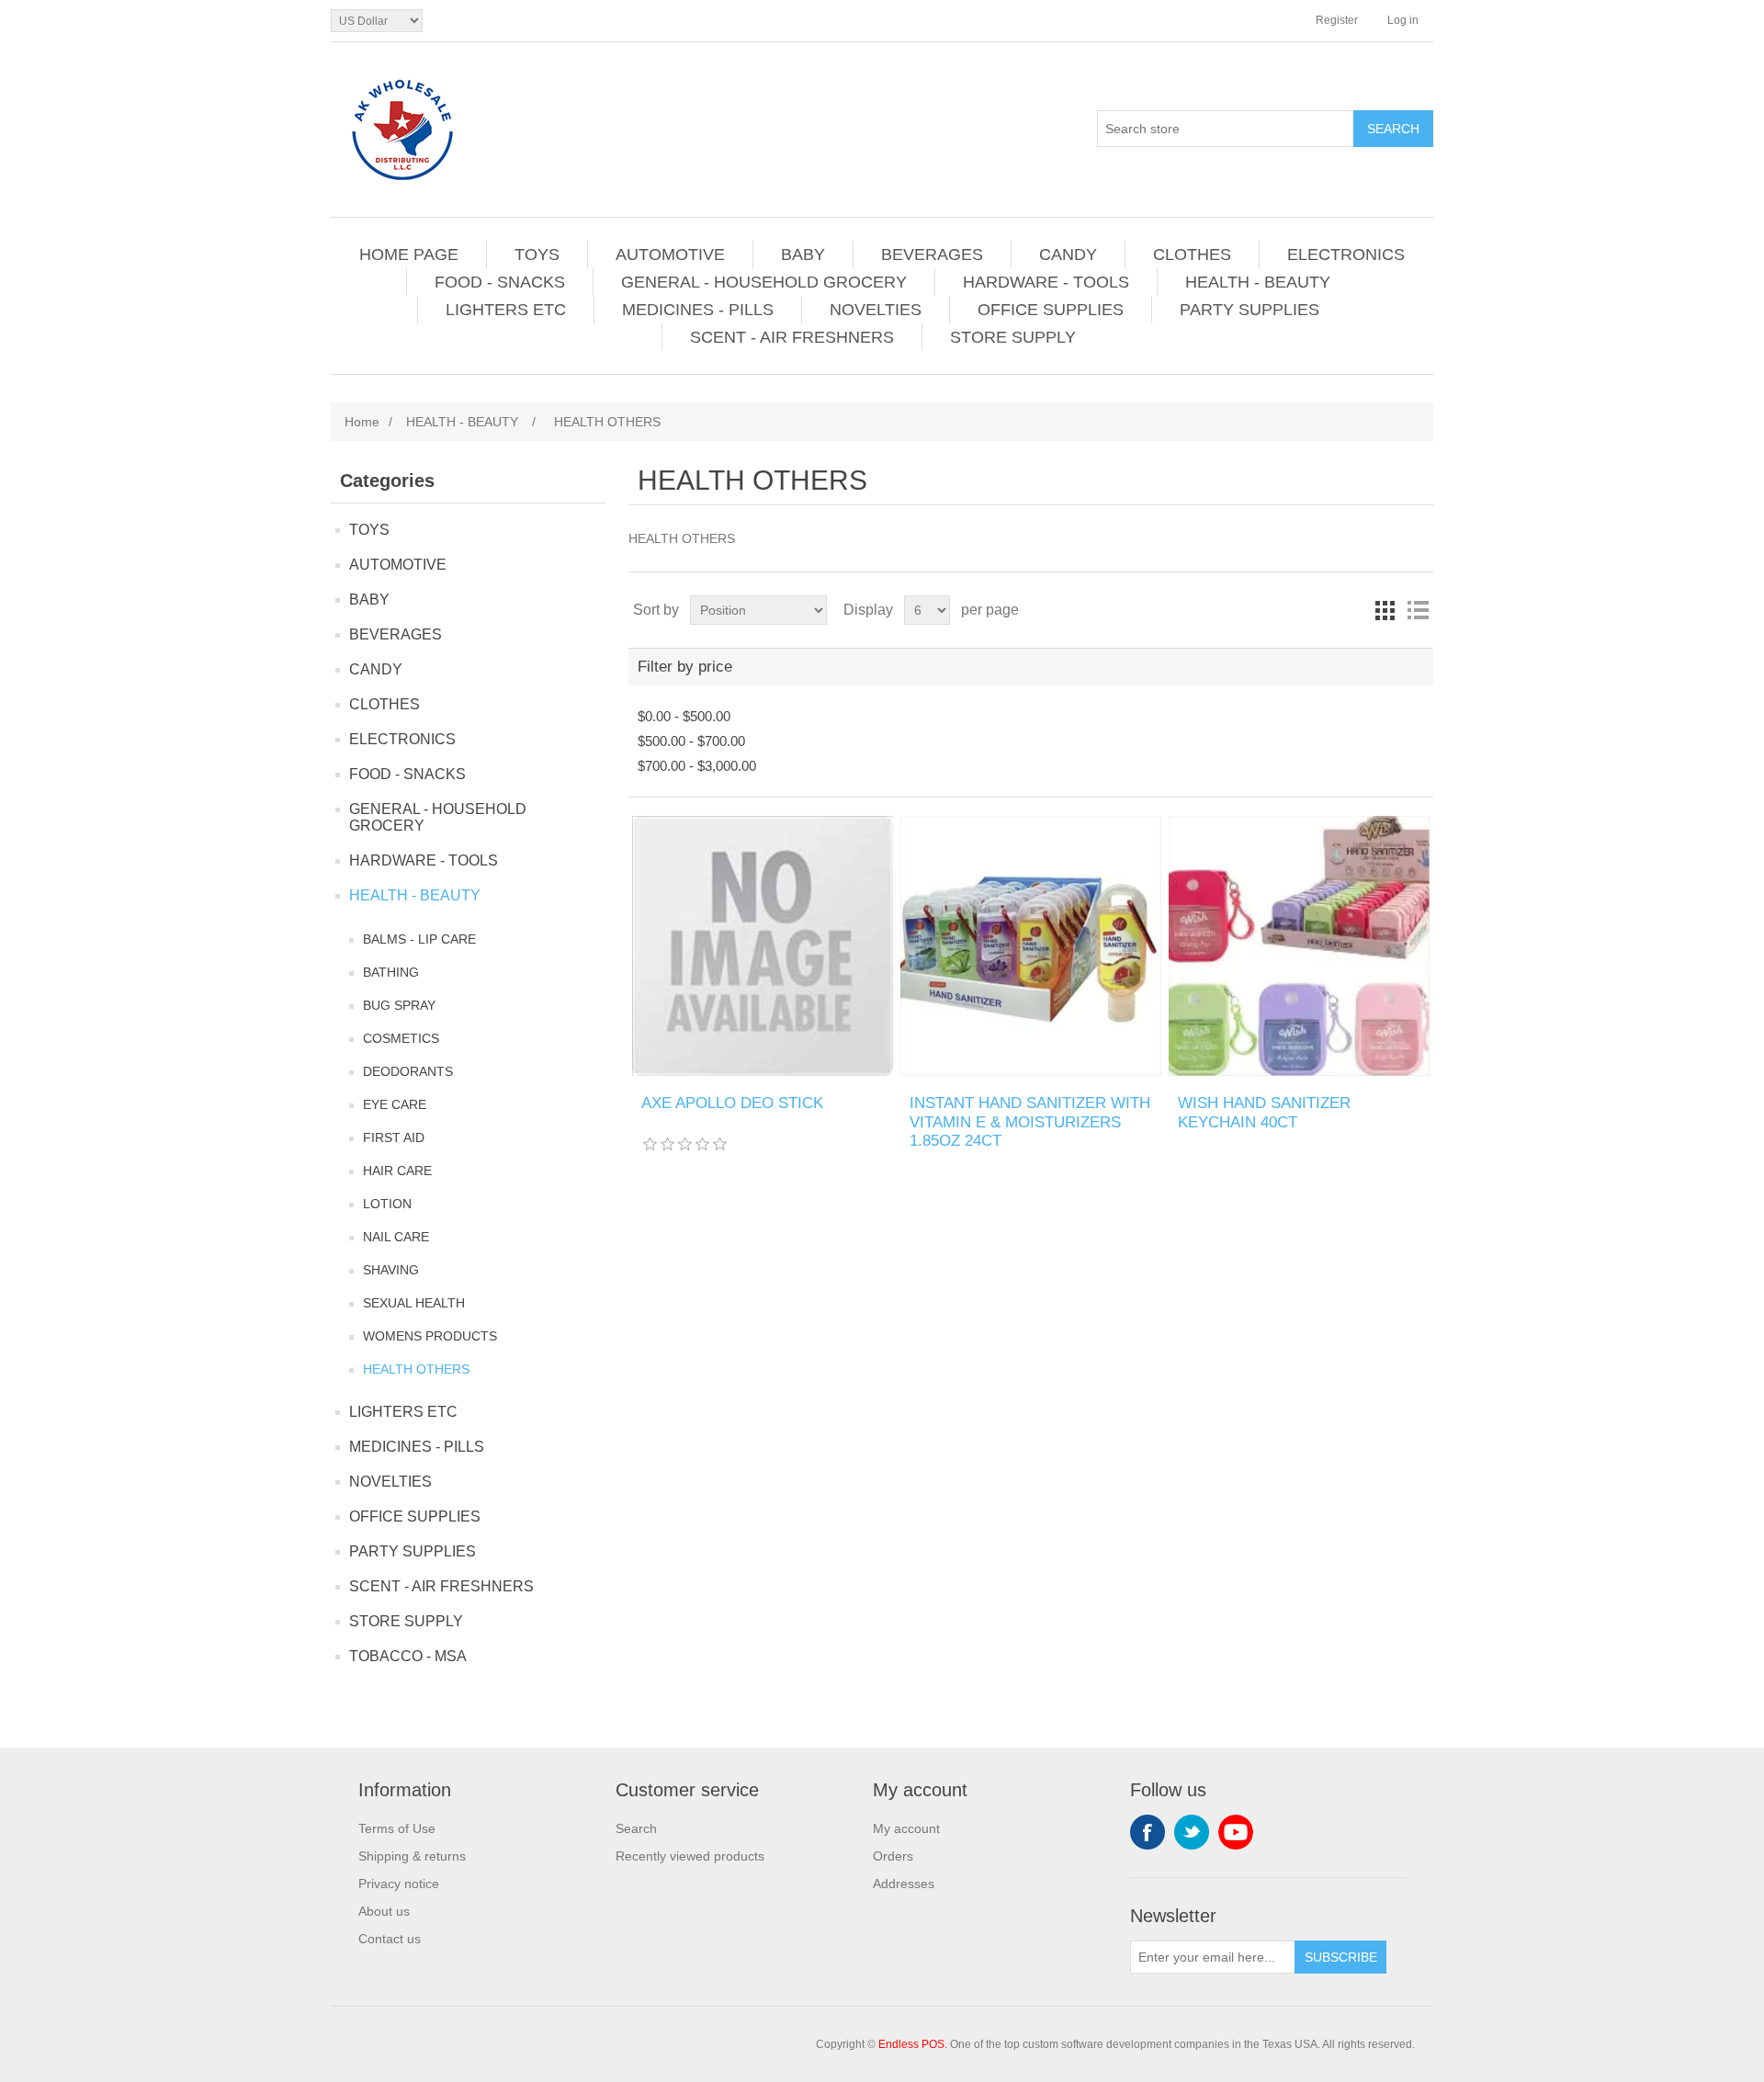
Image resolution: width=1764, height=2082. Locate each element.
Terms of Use (397, 1828)
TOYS (537, 255)
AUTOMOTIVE (670, 255)
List (1418, 610)
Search (636, 1828)
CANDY (1068, 255)
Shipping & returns (412, 1856)
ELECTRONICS (1346, 255)
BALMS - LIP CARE (419, 939)
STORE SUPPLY (1013, 337)
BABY (803, 255)
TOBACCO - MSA (408, 1656)
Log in (1403, 20)
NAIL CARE (396, 1237)
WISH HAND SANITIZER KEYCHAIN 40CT (1264, 1112)
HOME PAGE (409, 255)
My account (906, 1828)
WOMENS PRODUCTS (430, 1336)
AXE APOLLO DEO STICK (732, 1103)
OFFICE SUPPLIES (1051, 310)
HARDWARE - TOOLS (1046, 282)
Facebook (1148, 1832)
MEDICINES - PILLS (698, 310)
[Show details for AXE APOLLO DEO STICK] (762, 946)
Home (362, 422)
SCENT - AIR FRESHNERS (792, 337)
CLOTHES (1192, 255)
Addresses (904, 1884)
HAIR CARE (397, 1171)
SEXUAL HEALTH (414, 1303)
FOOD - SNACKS (500, 282)
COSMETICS (401, 1038)
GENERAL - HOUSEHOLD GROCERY (764, 282)
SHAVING (391, 1270)
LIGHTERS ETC (506, 310)
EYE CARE (395, 1104)
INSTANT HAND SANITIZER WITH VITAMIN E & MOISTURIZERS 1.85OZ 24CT (1030, 1122)
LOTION (387, 1204)
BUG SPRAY (399, 1005)
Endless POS (911, 2044)
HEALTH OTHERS (416, 1369)
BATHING (391, 972)
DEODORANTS (408, 1071)
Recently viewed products (690, 1856)
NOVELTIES (876, 310)
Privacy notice (399, 1884)
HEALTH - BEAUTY (1258, 282)
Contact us (390, 1939)
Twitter (1192, 1832)
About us (384, 1911)
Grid (1385, 610)
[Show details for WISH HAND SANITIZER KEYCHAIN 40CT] (1299, 946)
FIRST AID (394, 1137)
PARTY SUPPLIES (1249, 310)
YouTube (1236, 1832)
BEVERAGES (932, 255)
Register (1337, 20)
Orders (893, 1856)
